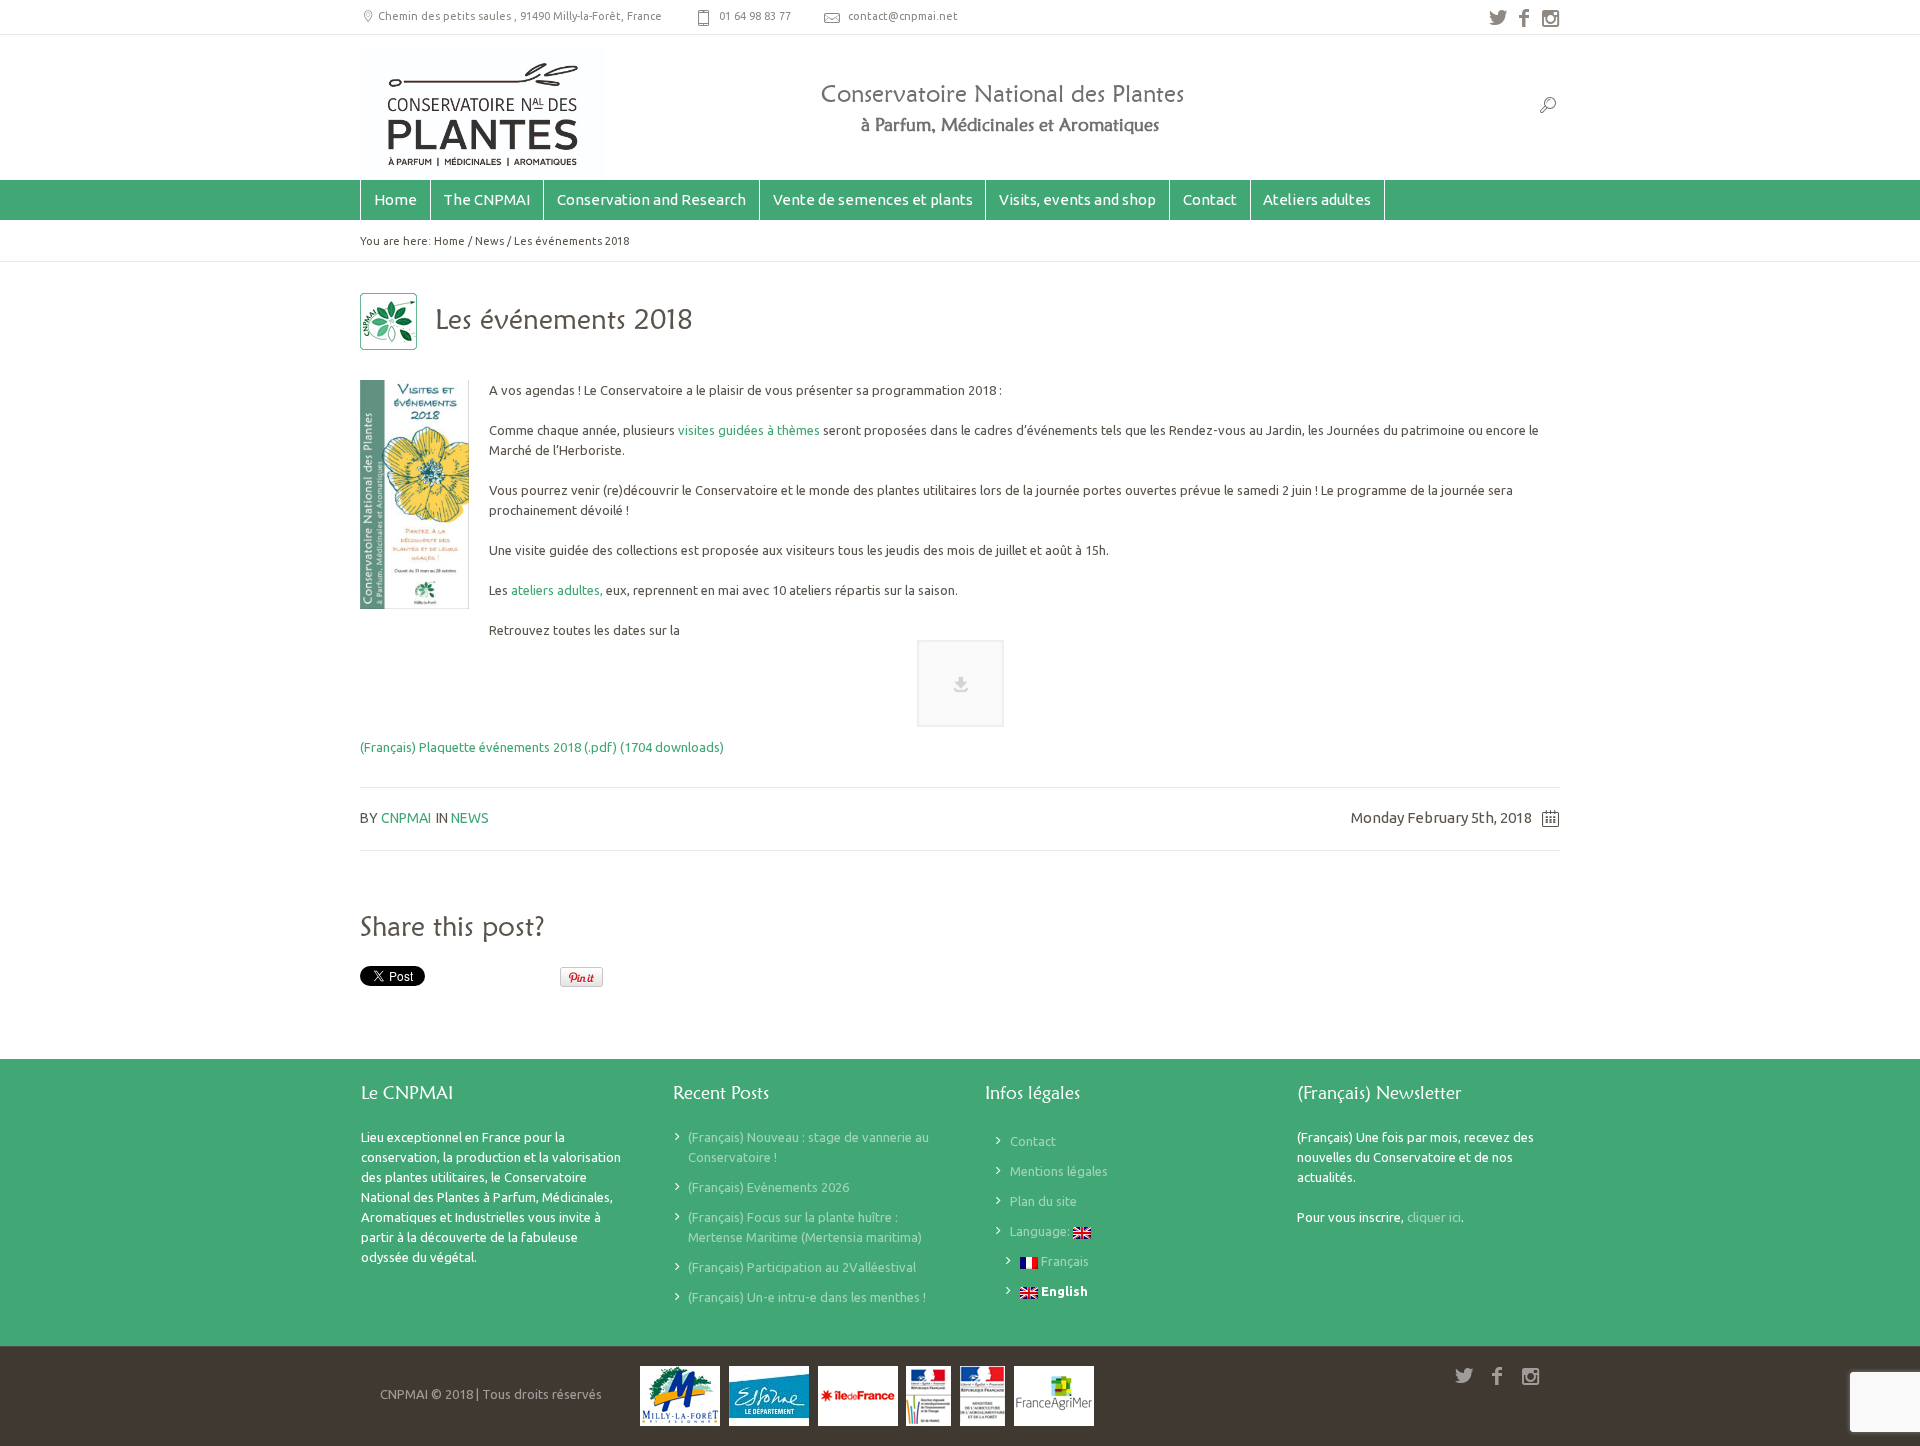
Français (1063, 1261)
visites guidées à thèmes (749, 430)
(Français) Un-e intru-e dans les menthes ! (807, 1297)
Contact (1033, 1141)
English (1063, 1291)
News (489, 241)
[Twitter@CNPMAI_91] (1498, 18)
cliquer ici (1434, 1217)
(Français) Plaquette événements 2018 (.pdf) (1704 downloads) (542, 747)
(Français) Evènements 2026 (768, 1187)
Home (449, 241)
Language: (1041, 1231)
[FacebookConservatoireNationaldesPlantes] (1524, 18)
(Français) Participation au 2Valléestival (802, 1267)
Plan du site (1043, 1201)
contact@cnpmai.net (903, 16)
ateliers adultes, (557, 590)
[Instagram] (1550, 18)
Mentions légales (1059, 1171)
